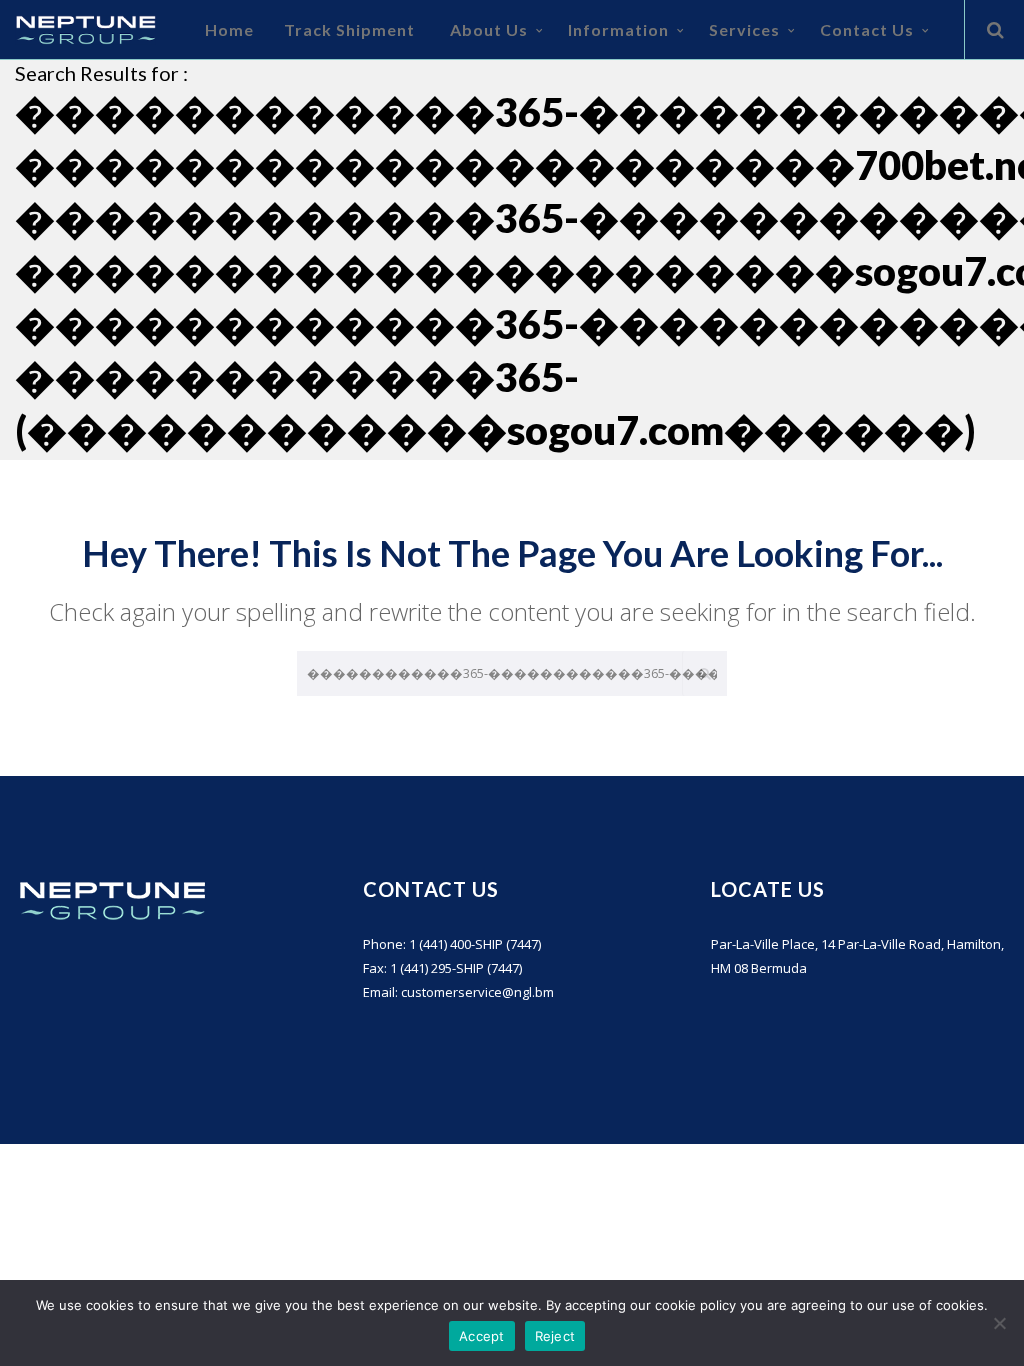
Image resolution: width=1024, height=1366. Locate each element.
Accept (482, 1336)
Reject (555, 1336)
